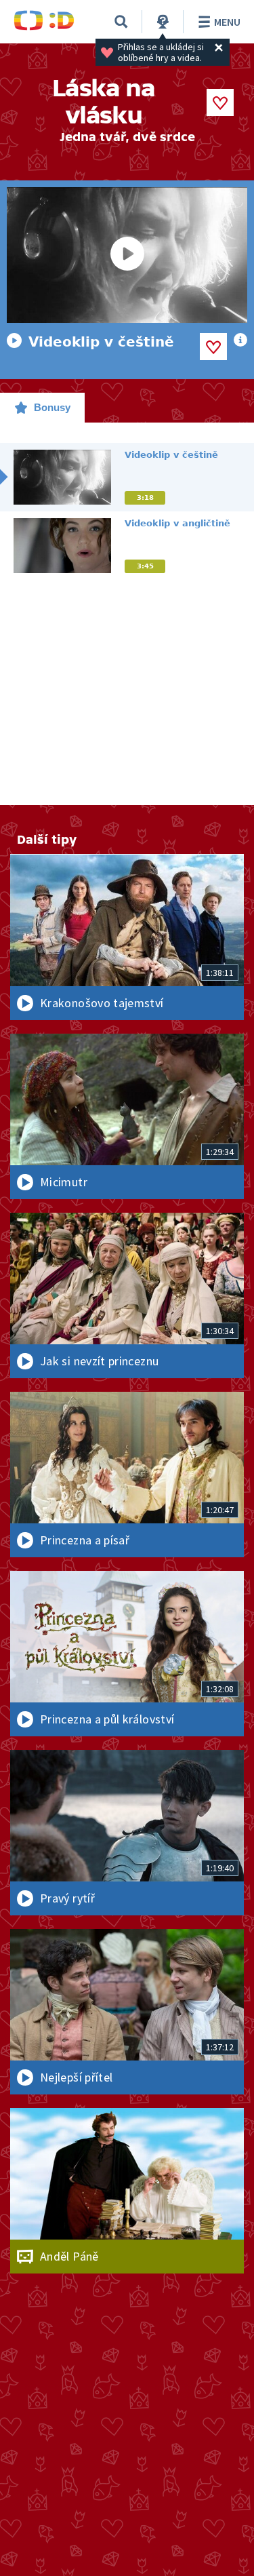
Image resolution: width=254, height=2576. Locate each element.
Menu (227, 22)
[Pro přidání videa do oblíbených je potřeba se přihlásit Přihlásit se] (213, 347)
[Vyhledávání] (121, 22)
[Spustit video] (127, 255)
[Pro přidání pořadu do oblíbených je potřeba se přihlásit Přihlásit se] (220, 102)
